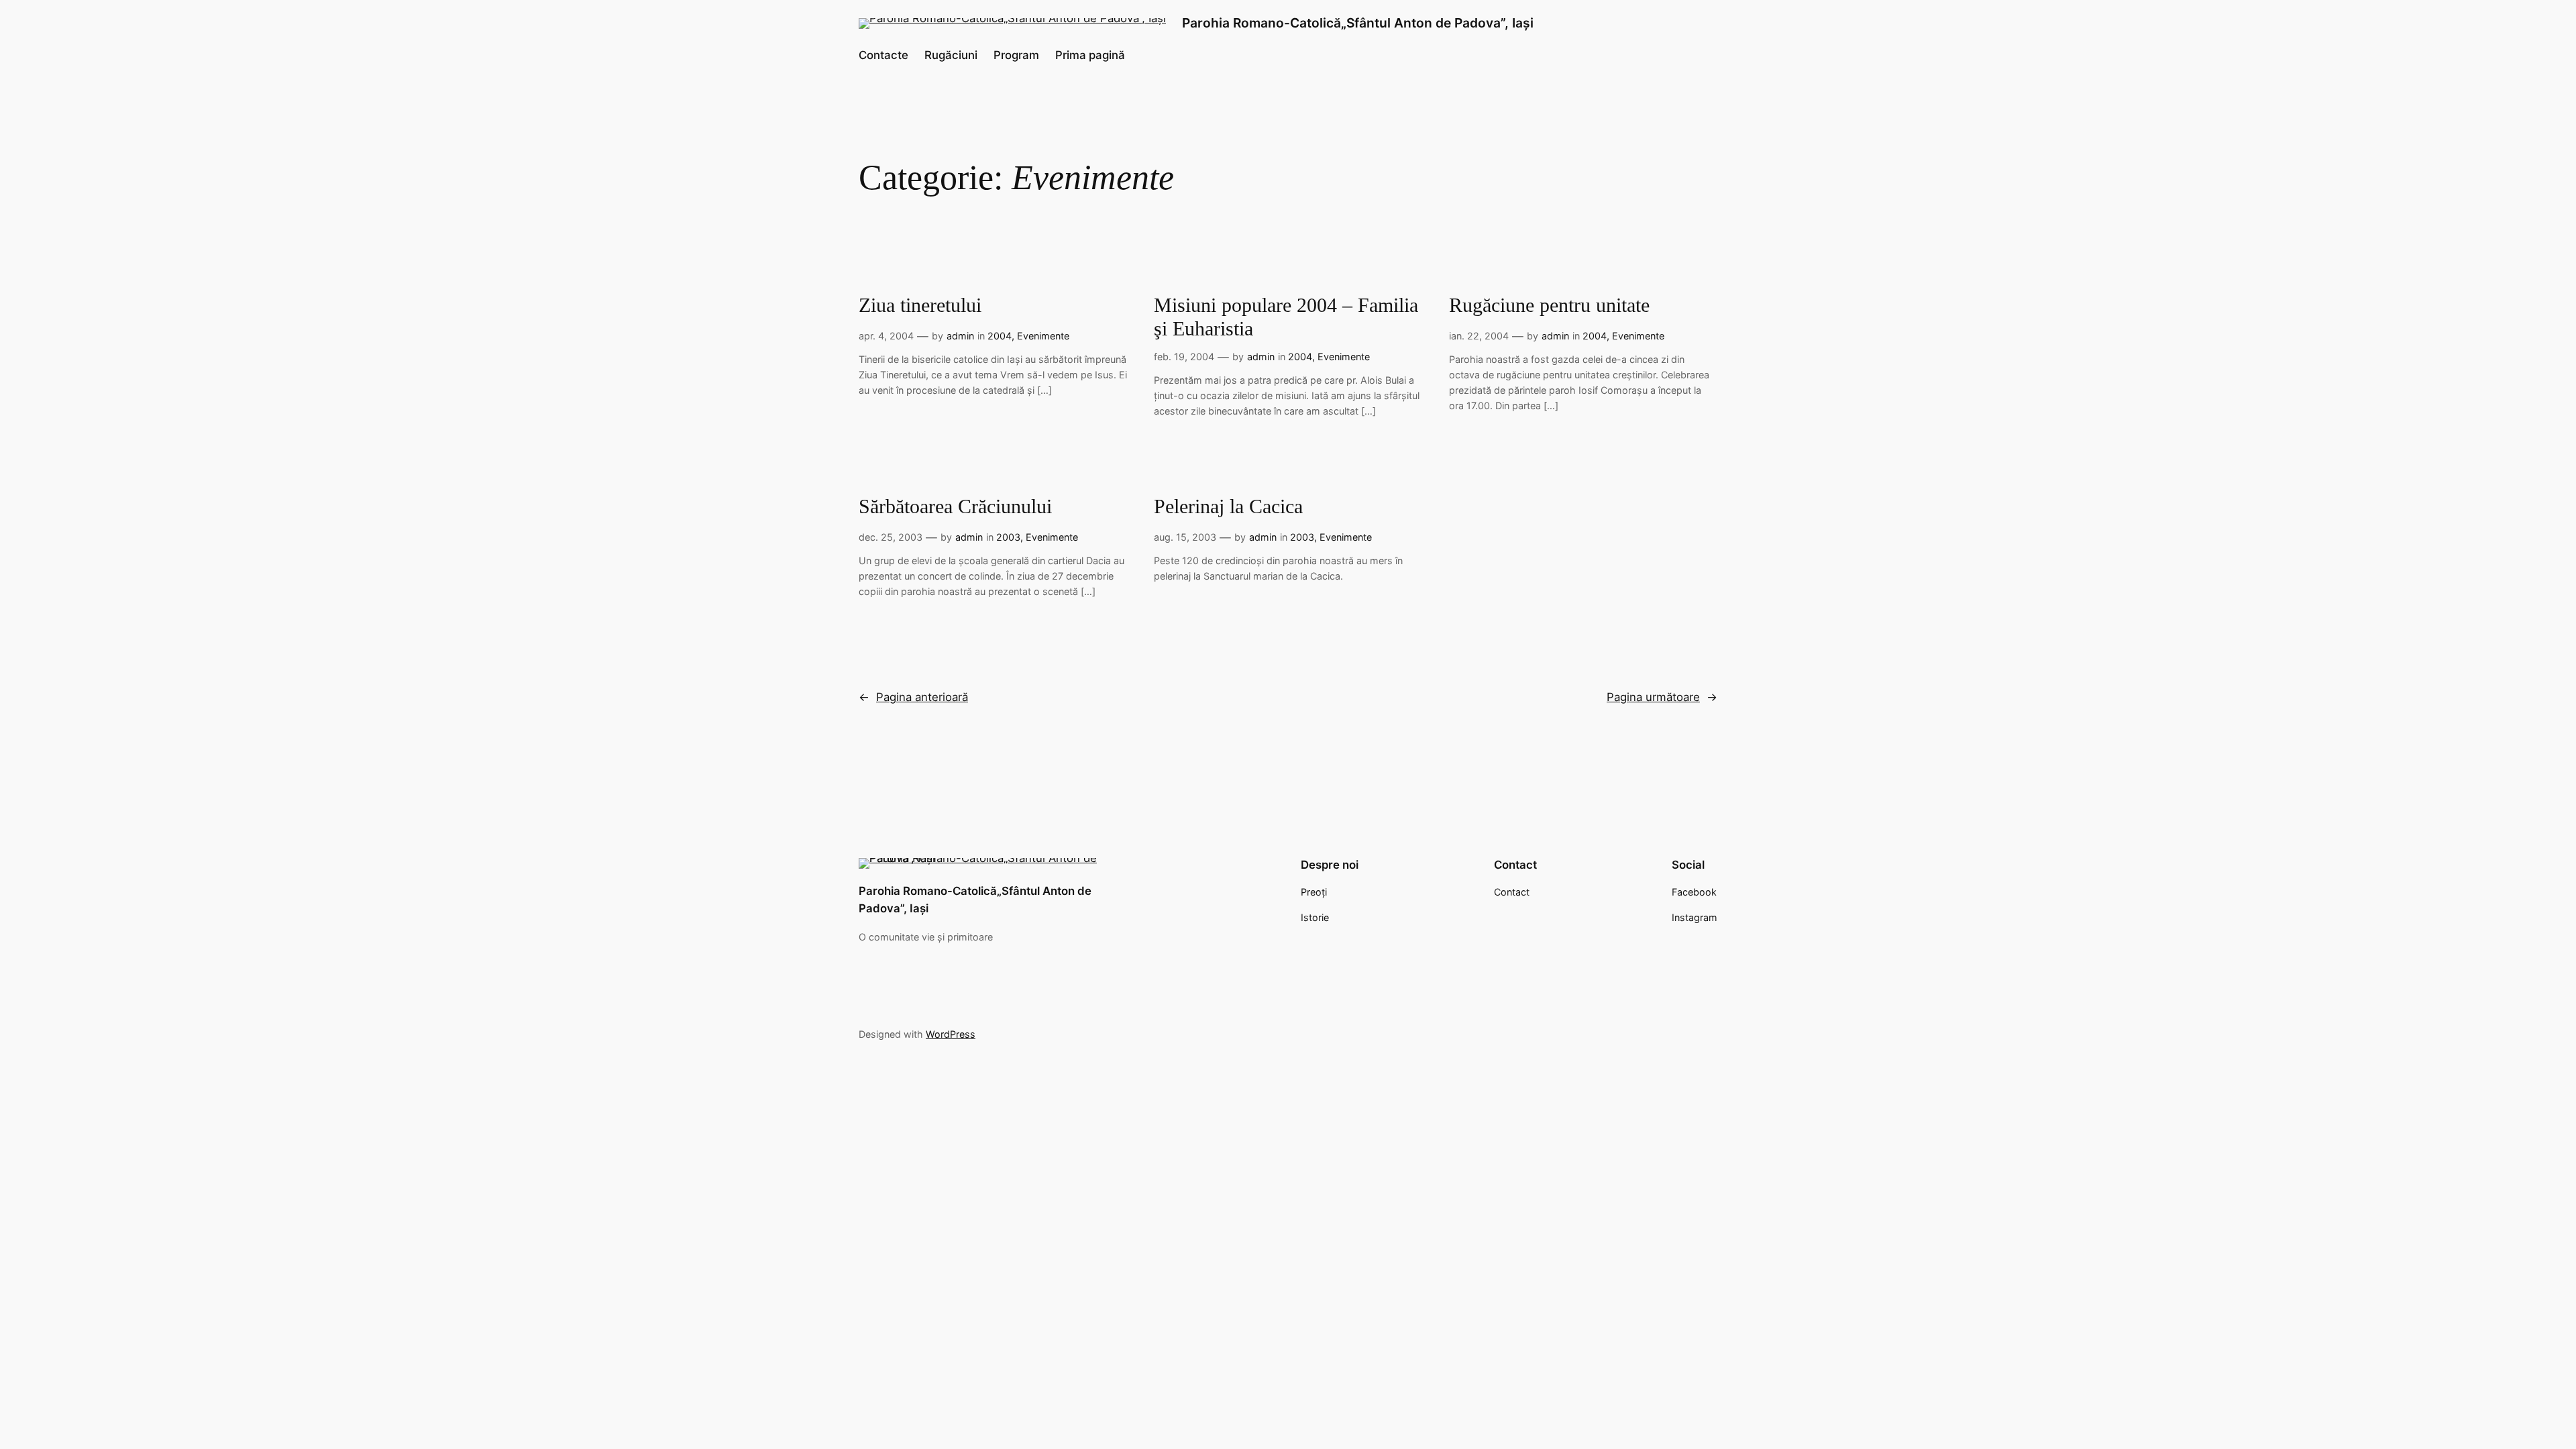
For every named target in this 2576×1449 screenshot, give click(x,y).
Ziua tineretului (920, 305)
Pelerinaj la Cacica (1228, 506)
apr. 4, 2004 (886, 336)
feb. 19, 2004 (1184, 357)
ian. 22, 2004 (1479, 336)
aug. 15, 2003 (1185, 537)
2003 (1008, 537)
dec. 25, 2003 (891, 537)
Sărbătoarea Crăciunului (955, 506)
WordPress (951, 1034)
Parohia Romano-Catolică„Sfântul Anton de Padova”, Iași (1358, 23)
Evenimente (1043, 336)
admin (960, 336)
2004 (1000, 336)
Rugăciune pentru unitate (1549, 305)
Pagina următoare (1662, 697)
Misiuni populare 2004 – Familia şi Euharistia (1286, 317)
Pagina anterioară (913, 697)
